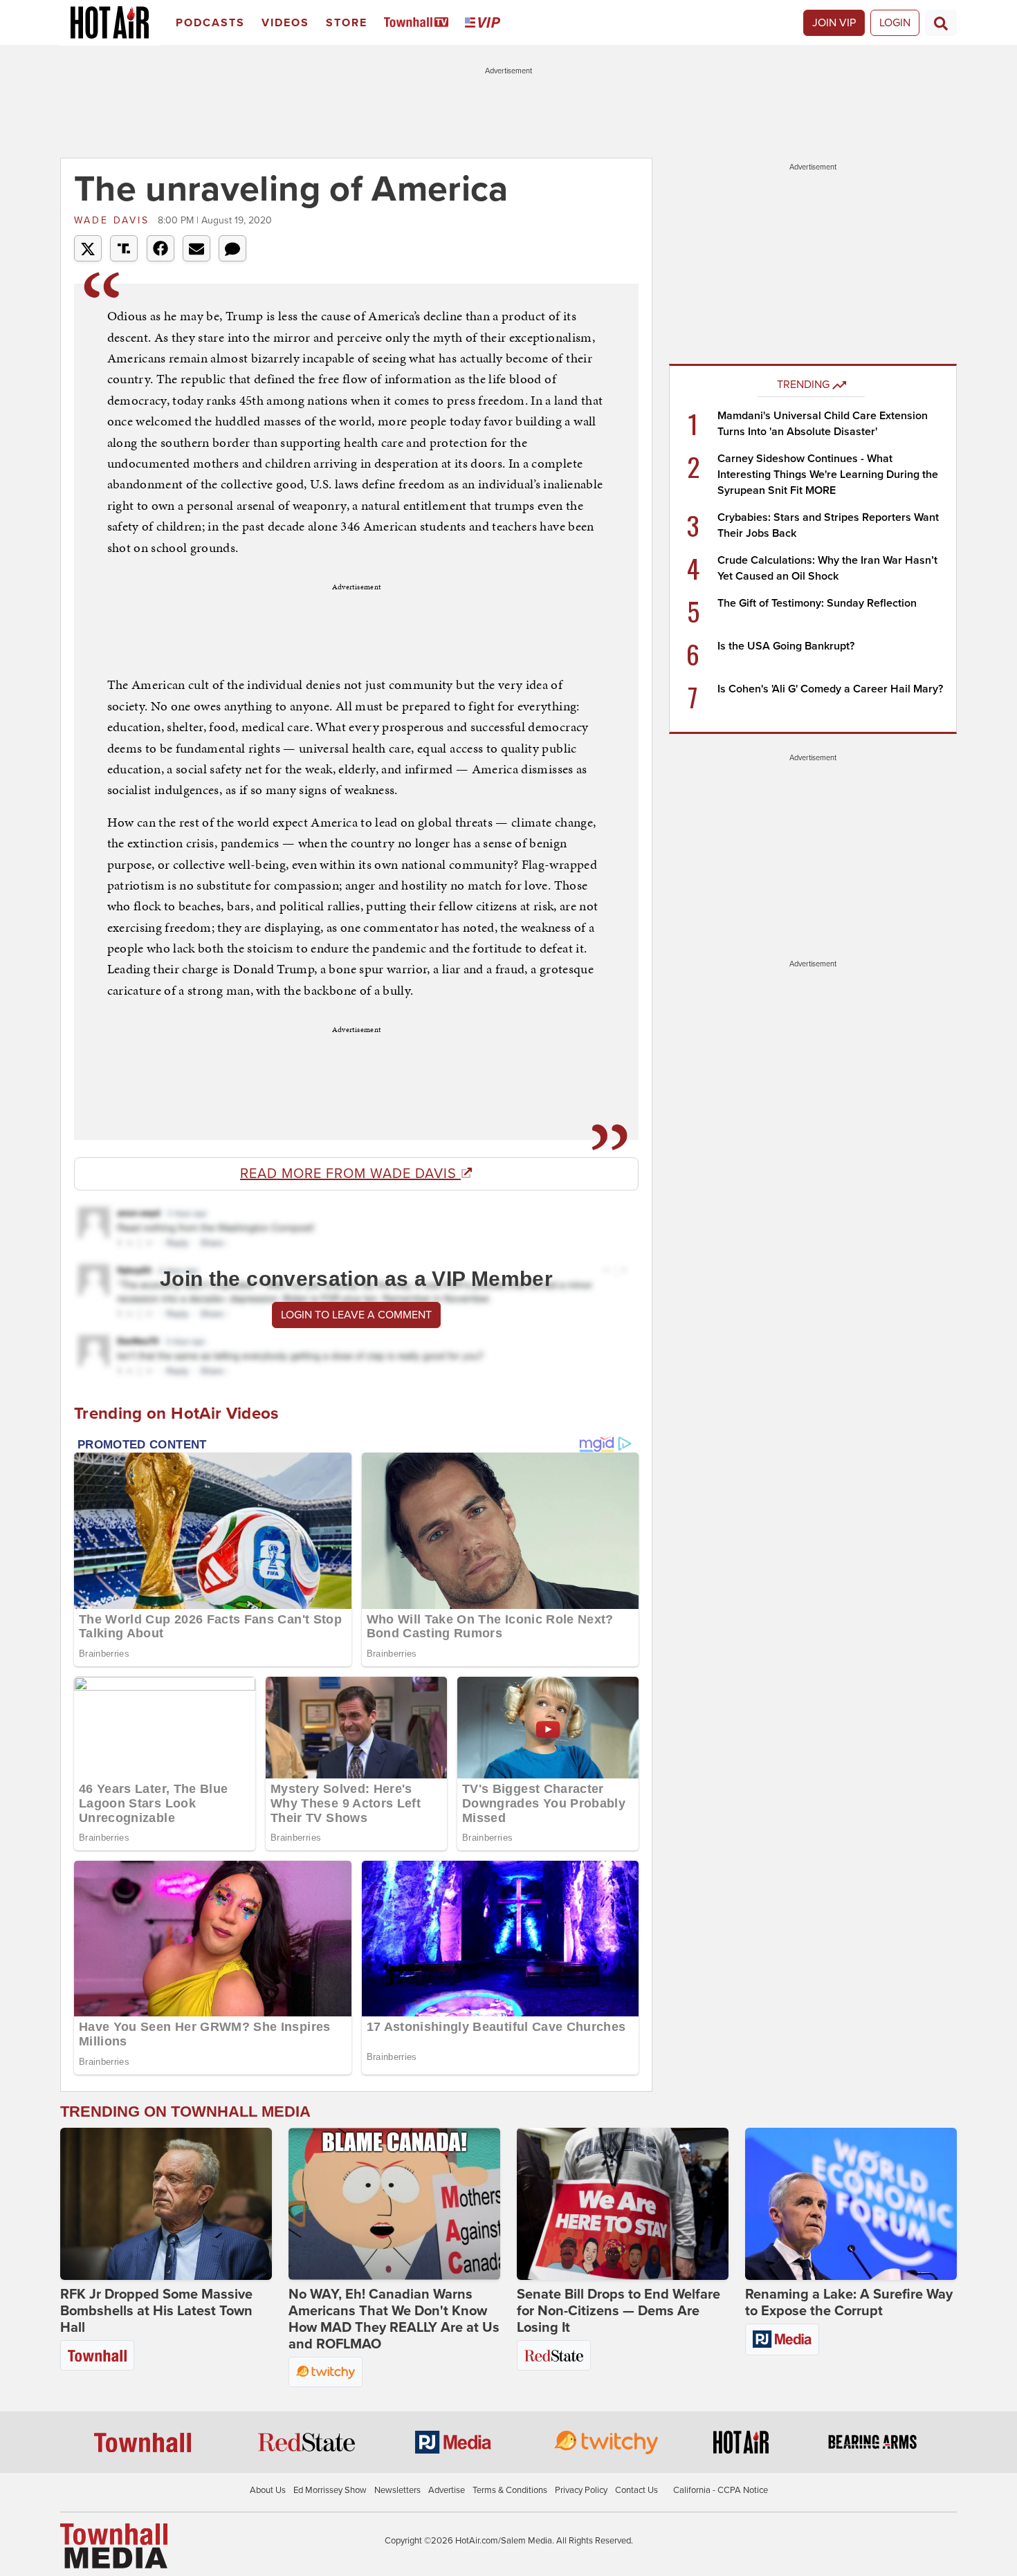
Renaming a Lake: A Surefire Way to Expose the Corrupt (849, 2303)
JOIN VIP (834, 23)
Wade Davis (114, 220)
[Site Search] (941, 23)
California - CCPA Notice (721, 2490)
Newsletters (397, 2490)
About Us (268, 2490)
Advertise (447, 2490)
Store (347, 23)
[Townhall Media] (114, 2546)
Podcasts (210, 23)
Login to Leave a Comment (356, 1315)
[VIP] (485, 23)
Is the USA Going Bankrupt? (786, 646)
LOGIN (895, 23)
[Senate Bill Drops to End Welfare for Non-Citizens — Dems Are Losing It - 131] (623, 2204)
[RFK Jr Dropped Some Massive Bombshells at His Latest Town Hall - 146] (166, 2204)
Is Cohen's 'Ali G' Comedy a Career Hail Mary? (830, 689)
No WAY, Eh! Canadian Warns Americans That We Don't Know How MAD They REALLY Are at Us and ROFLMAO (394, 2319)
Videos (285, 23)
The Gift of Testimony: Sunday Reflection (817, 603)
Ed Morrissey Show (330, 2490)
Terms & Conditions (510, 2490)
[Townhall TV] (419, 23)
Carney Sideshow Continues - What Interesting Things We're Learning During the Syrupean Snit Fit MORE (828, 475)
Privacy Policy (581, 2490)
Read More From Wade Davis (350, 1174)
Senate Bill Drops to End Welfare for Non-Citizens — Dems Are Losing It (619, 2311)
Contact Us (636, 2490)
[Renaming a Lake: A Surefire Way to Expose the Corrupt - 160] (851, 2204)
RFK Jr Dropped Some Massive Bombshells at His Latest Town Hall (156, 2311)
